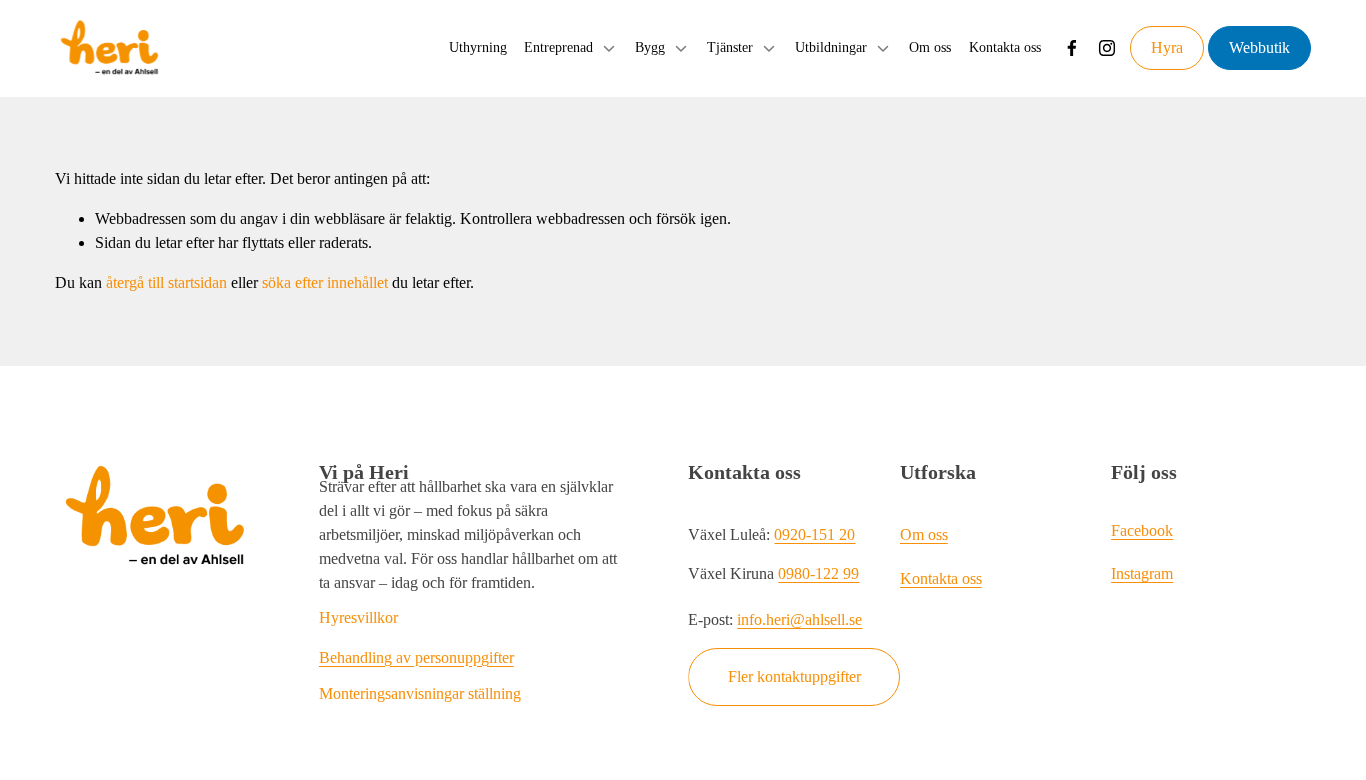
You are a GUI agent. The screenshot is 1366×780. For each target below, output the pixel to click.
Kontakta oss (1005, 47)
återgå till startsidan (166, 282)
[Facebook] (1072, 48)
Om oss (930, 47)
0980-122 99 (818, 573)
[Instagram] (1107, 48)
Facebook (1142, 530)
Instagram (1142, 573)
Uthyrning (478, 47)
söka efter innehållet (325, 282)
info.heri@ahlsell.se (799, 619)
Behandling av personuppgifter (416, 657)
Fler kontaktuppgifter (794, 676)
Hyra (1167, 47)
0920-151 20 (814, 534)
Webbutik (1259, 47)
